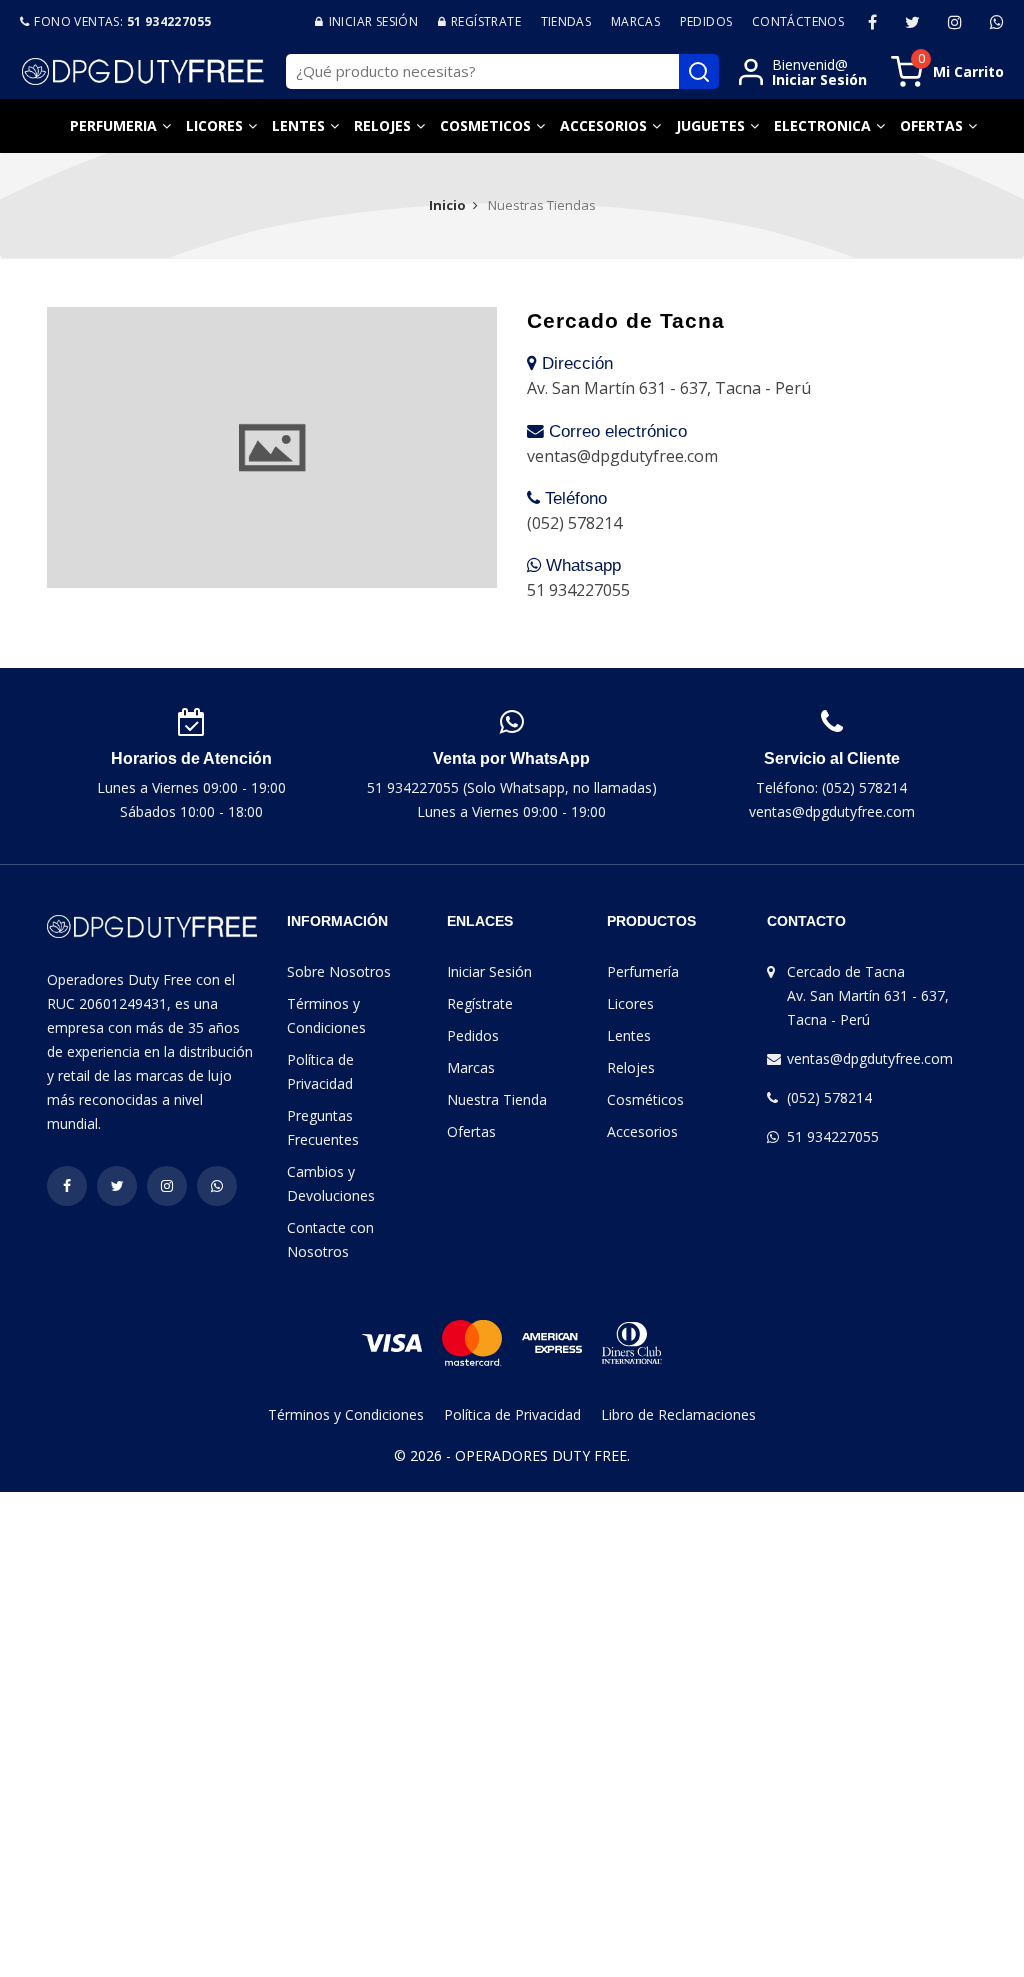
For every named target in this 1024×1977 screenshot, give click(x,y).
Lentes (298, 125)
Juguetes (710, 125)
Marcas (635, 21)
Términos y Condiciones (346, 1414)
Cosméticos (645, 1099)
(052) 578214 (829, 1097)
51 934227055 (833, 1136)
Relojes (382, 125)
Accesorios (603, 125)
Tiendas (566, 21)
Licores (214, 125)
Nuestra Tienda (497, 1099)
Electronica (822, 125)
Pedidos (706, 21)
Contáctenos (798, 21)
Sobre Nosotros (339, 971)
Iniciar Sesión (489, 971)
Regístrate (480, 1003)
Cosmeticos (485, 125)
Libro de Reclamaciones (678, 1414)
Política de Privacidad (512, 1414)
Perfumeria (113, 125)
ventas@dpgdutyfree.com (870, 1058)
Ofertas (931, 125)
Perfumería (643, 971)
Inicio (447, 205)
